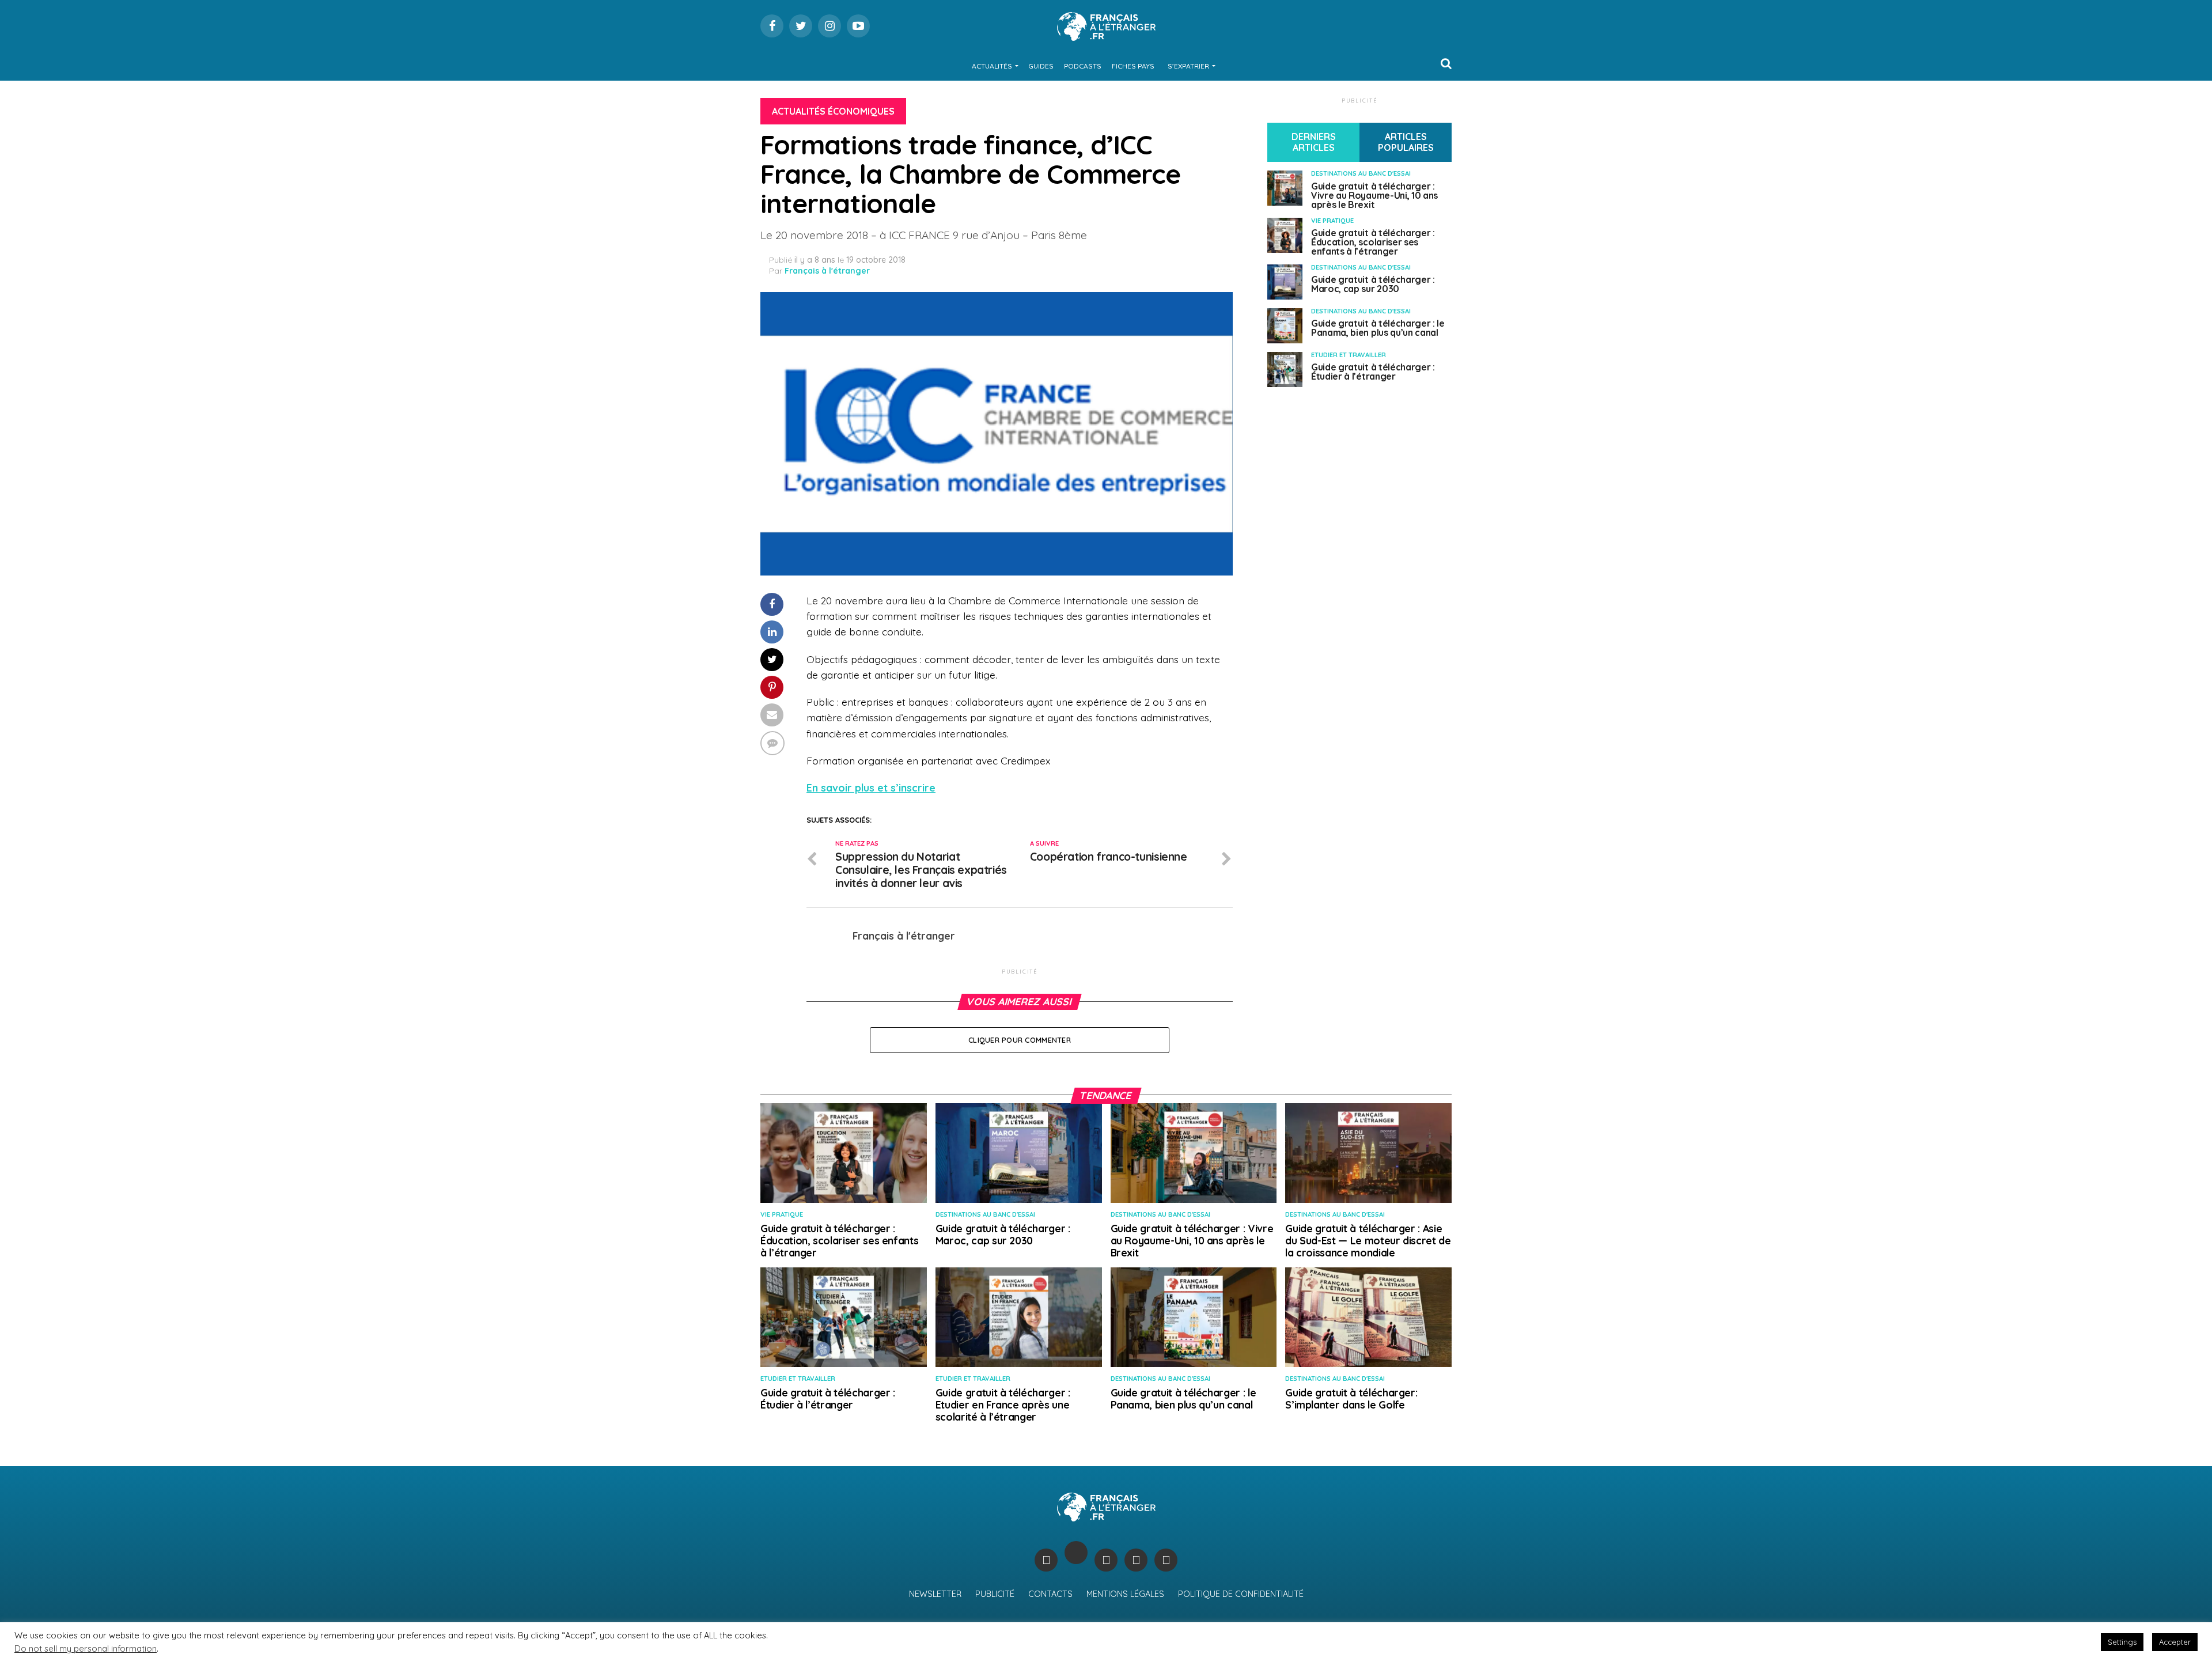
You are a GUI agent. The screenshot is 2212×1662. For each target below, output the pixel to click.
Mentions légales (1125, 1594)
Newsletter (935, 1594)
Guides (1041, 66)
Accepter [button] (2175, 1642)
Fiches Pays (1133, 66)
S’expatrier (1188, 66)
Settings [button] (2122, 1642)
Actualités (992, 66)
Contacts (1050, 1594)
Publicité (995, 1594)
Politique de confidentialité (1241, 1594)
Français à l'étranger (827, 271)
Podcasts (1083, 66)
